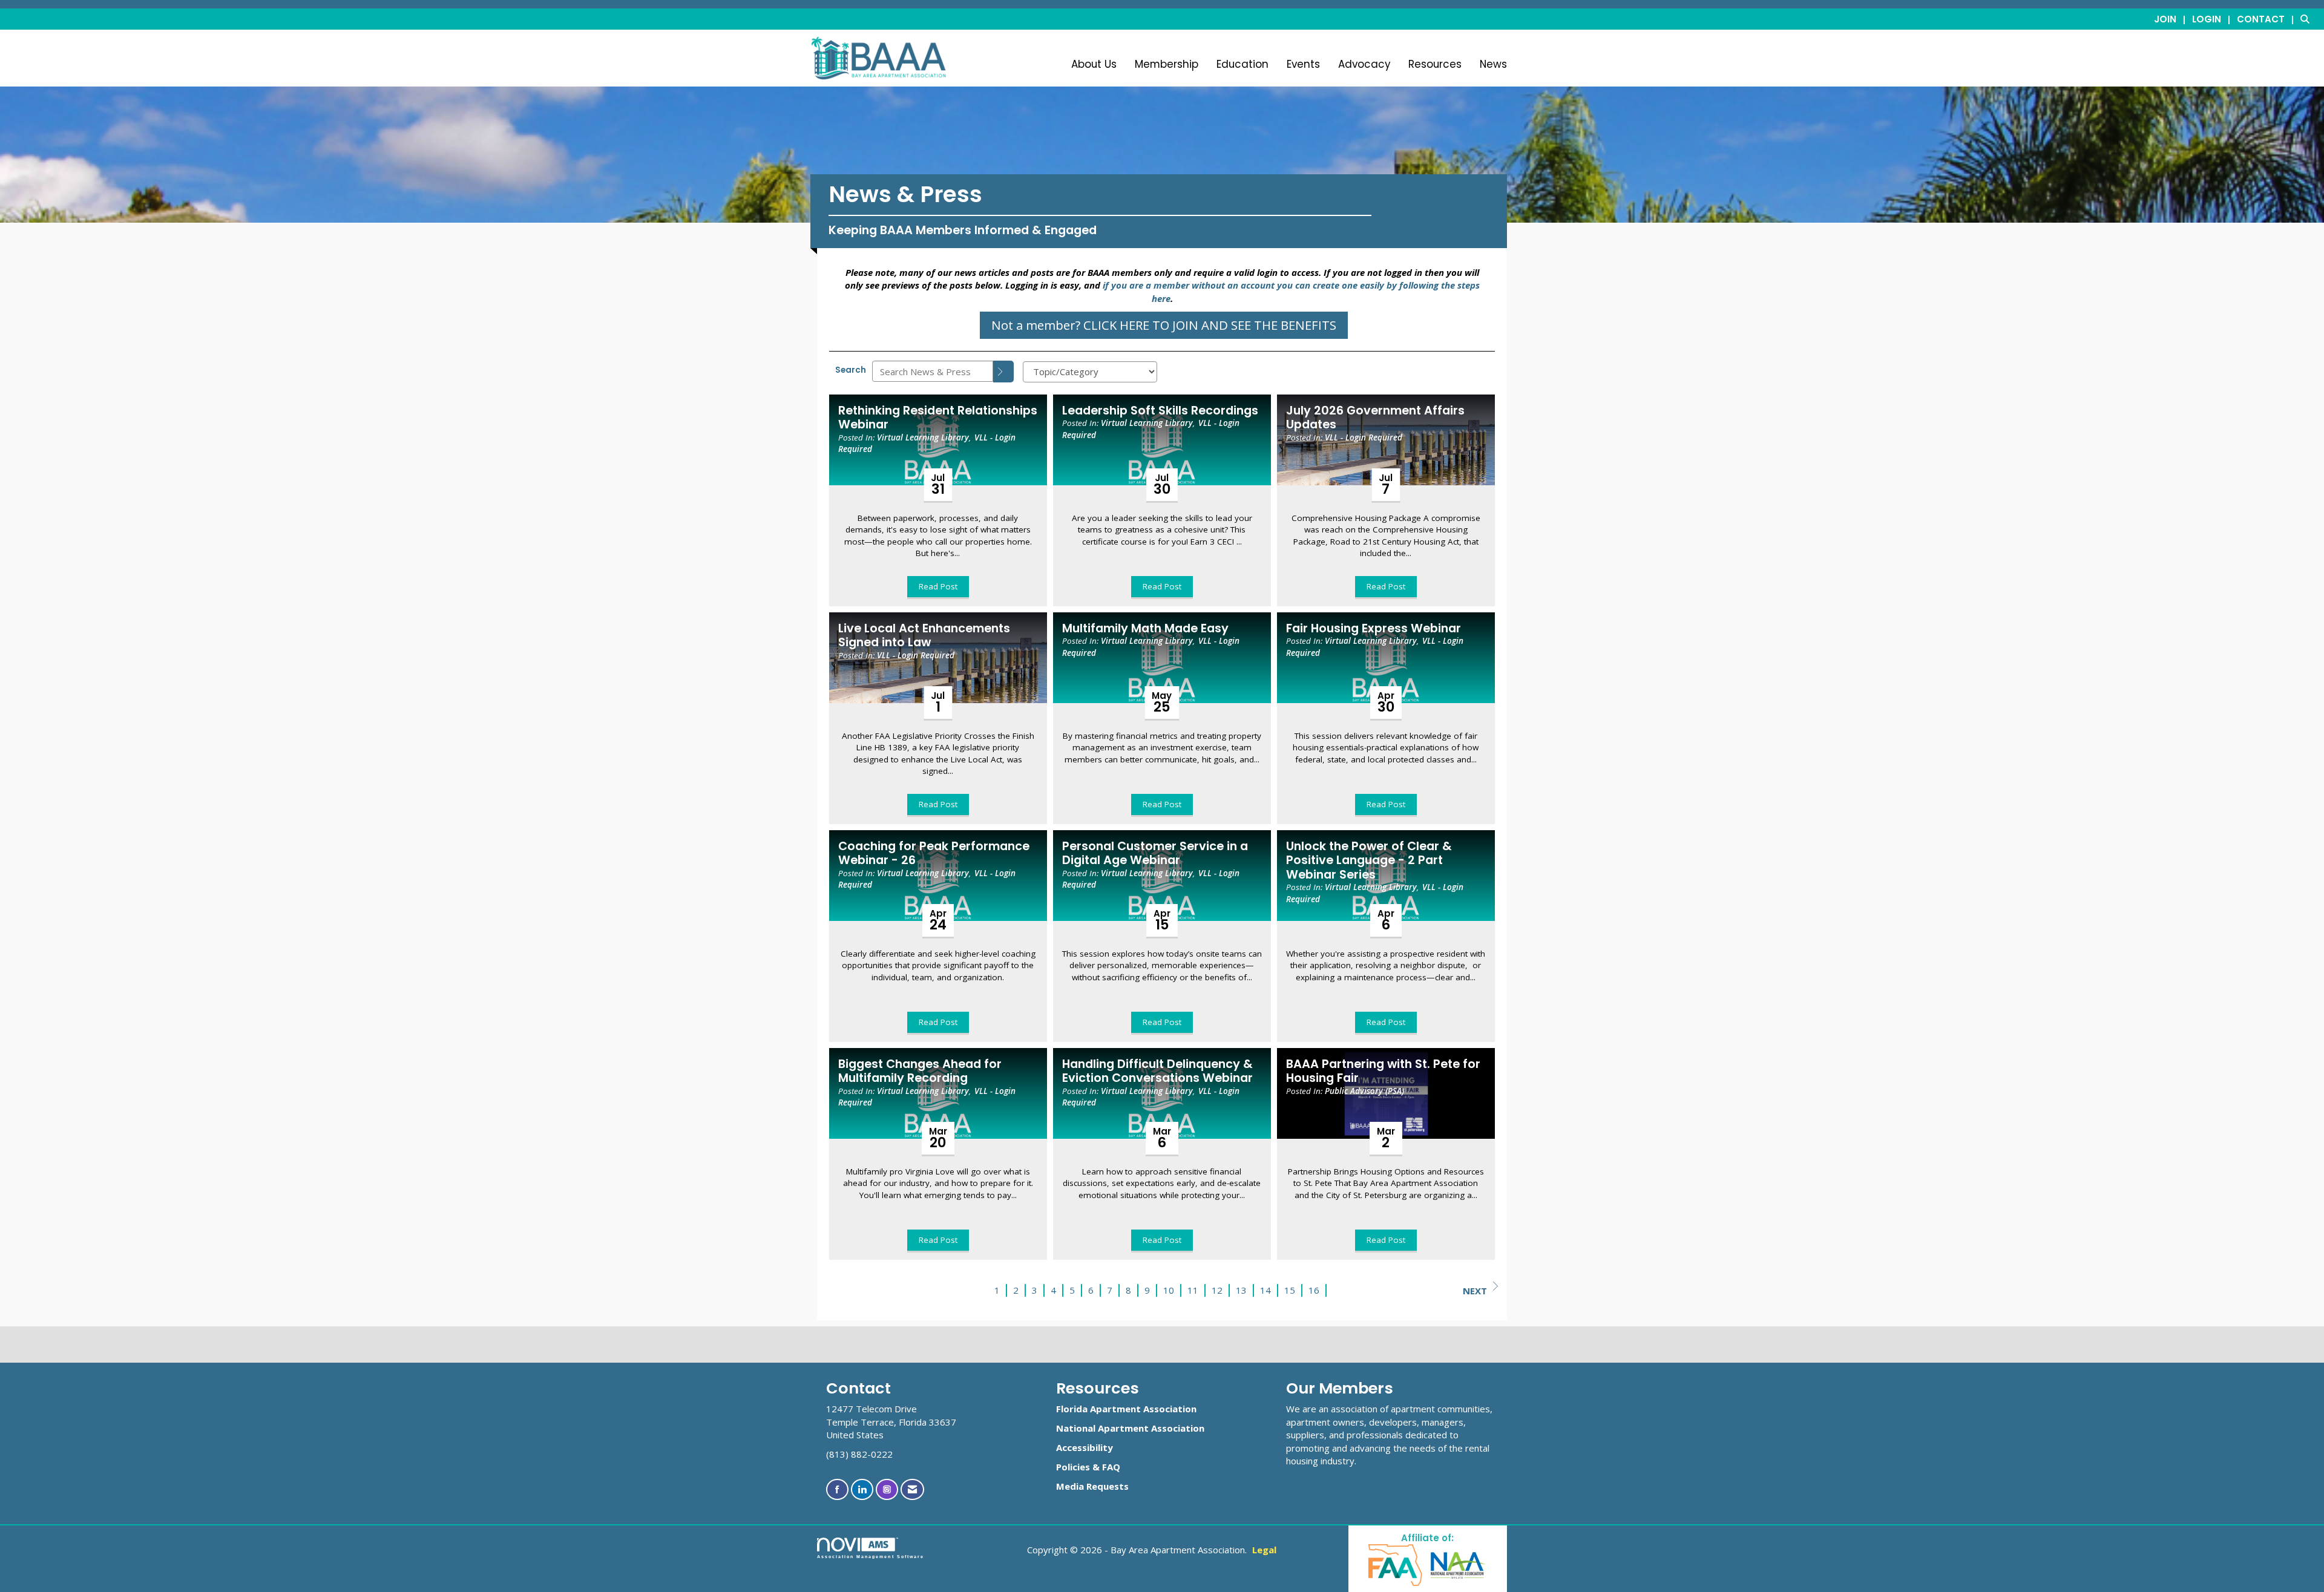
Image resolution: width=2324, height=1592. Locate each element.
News (1493, 64)
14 (1265, 1290)
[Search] (1003, 372)
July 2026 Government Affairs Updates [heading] (1375, 418)
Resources (1435, 64)
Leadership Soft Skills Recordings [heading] (1160, 411)
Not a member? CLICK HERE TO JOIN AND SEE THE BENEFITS (1164, 325)
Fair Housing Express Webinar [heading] (1374, 628)
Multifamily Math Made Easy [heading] (1145, 628)
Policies (1073, 1467)
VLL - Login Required (1364, 437)
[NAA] (1458, 1564)
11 (1193, 1290)
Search (851, 370)
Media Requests (1092, 1486)
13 (1241, 1290)
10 (1169, 1290)
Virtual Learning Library (923, 437)
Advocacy (1364, 64)
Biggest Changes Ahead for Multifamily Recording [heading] (920, 1071)
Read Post (938, 586)
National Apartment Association (1130, 1428)
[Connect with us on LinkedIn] (862, 1489)
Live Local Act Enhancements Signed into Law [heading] (924, 636)
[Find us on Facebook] (837, 1489)
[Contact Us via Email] (912, 1489)
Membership (1167, 64)
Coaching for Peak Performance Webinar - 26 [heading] (934, 853)
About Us (1094, 64)
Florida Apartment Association (1126, 1409)
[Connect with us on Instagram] (887, 1489)
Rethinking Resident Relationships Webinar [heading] (938, 418)
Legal (1264, 1550)
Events (1303, 64)
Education (1242, 64)
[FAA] (1396, 1564)
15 (1290, 1290)
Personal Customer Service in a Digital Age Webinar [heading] (1155, 853)
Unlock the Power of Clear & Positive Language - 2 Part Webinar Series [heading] (1369, 860)
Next (1475, 1291)
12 (1217, 1290)
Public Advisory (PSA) (1364, 1091)
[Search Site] (2308, 19)
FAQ (1111, 1467)
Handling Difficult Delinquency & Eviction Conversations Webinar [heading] (1157, 1071)
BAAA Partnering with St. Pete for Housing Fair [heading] (1383, 1071)
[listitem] (2172, 19)
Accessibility (1085, 1447)
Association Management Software (871, 1557)
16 (1314, 1290)
